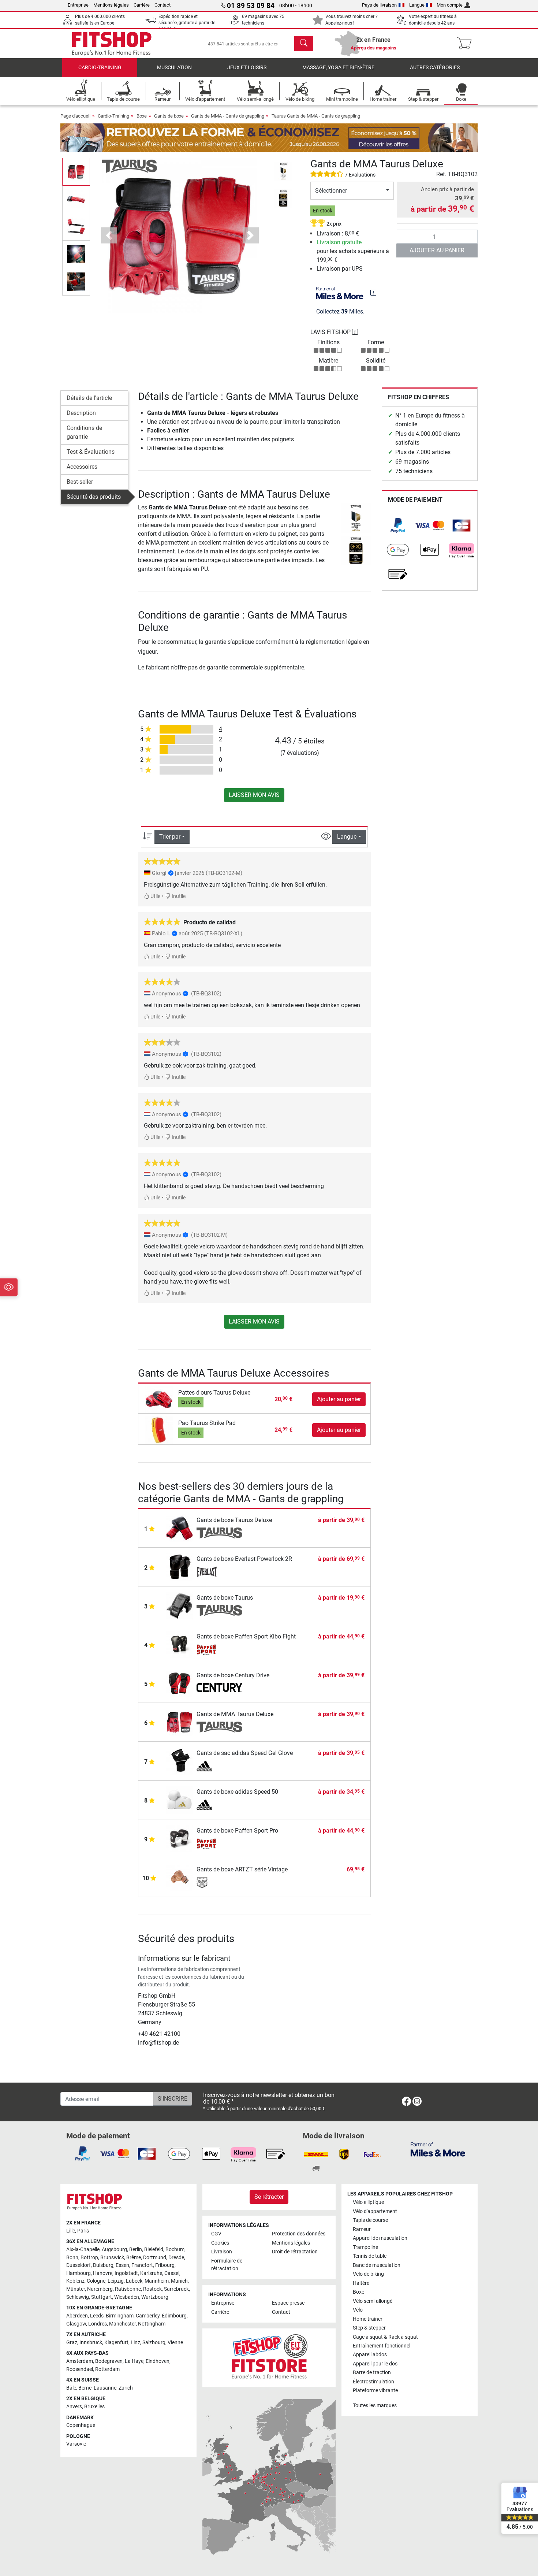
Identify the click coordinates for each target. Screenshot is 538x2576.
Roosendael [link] (80, 2369)
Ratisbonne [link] (128, 2289)
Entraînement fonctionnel (382, 2346)
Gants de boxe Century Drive (233, 1675)
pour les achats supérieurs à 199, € (353, 251)
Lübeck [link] (134, 2281)
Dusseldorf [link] (79, 2265)
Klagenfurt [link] (116, 2343)
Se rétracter (269, 2197)
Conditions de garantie (84, 432)
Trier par (170, 837)
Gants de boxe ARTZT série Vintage (242, 1869)
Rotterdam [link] (107, 2369)
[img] (373, 293)
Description (81, 413)
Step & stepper (369, 2328)
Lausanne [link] (105, 2388)
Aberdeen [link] (77, 2316)
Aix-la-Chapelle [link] (83, 2250)
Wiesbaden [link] (127, 2297)
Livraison (222, 2252)
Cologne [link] (96, 2281)
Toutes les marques (375, 2406)
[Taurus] (130, 166)
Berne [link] (85, 2388)
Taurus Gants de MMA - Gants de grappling (316, 116)
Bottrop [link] (89, 2258)
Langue (417, 5)
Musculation (174, 68)
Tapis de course (370, 2220)
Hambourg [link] (79, 2273)
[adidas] (219, 1766)
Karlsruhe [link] (151, 2273)
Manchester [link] (122, 2324)
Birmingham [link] (120, 2316)
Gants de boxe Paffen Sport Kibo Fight (246, 1636)
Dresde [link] (176, 2258)
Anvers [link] (74, 2407)
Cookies (220, 2243)
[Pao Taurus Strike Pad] (159, 1430)
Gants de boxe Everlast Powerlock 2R (244, 1559)
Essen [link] (122, 2265)
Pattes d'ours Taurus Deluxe (214, 1393)
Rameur (362, 2229)
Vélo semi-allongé (373, 2301)
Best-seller (80, 482)
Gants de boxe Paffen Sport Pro (237, 1831)
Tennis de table (370, 2256)
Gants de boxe (169, 116)
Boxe (142, 116)
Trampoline (365, 2247)
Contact (162, 5)
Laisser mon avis (254, 795)
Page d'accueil (75, 116)
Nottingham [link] (152, 2324)
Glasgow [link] (76, 2324)
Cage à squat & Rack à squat (385, 2337)
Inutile (178, 896)
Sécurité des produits (94, 497)
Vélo (358, 2310)
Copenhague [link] (81, 2425)
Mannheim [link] (157, 2281)
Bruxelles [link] (94, 2407)
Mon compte (450, 5)
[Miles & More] (438, 2149)
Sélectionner (331, 191)
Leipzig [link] (116, 2281)
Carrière (142, 5)
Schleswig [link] (78, 2297)
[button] (76, 172)
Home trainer (368, 2319)
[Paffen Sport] (219, 1649)
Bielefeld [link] (154, 2250)
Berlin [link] (136, 2250)
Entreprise (78, 5)
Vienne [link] (175, 2343)
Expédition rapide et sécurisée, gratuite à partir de (187, 23)
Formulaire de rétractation (227, 2265)
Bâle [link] (71, 2388)
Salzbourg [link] (154, 2343)
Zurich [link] (126, 2388)
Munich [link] (179, 2281)
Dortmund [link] (155, 2258)
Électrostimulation (373, 2382)
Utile (155, 896)
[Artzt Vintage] (219, 1882)
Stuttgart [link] (102, 2297)
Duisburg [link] (103, 2265)
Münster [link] (76, 2289)
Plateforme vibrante (375, 2391)
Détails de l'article (89, 398)
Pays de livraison (379, 5)
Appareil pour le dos (375, 2364)
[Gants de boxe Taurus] (180, 1605)
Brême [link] (134, 2258)
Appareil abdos (370, 2355)
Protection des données (299, 2234)
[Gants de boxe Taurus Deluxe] (180, 1528)
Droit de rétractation (295, 2252)
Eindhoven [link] (158, 2361)
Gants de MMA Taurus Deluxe (235, 1714)
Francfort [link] (142, 2265)
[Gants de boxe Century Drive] (180, 1683)
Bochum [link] (175, 2250)
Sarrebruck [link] (176, 2289)
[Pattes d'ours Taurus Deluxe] (159, 1399)
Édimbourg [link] (174, 2316)
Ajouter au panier (437, 250)
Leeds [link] (97, 2316)
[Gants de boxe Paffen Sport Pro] (180, 1838)
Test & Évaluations (91, 452)
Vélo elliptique (368, 2202)
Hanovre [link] (103, 2273)
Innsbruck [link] (91, 2343)
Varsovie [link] (76, 2444)
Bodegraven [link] (109, 2361)
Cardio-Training (100, 68)
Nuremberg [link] (100, 2289)
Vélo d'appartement (375, 2211)
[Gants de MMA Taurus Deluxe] (180, 1722)
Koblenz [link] (75, 2281)
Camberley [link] (148, 2316)
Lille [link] (71, 2231)
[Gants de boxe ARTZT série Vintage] (180, 1877)
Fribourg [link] (165, 2265)
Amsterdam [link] (80, 2361)
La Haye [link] (134, 2361)
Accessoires (82, 467)
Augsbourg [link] (114, 2250)
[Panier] (466, 44)
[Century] (219, 1688)
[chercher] (304, 44)
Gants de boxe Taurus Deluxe (234, 1520)
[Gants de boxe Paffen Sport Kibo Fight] (180, 1644)
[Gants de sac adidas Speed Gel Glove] (180, 1761)
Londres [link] (98, 2324)
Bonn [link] (72, 2258)
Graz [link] (72, 2343)
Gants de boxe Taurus (225, 1598)
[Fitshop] (112, 43)
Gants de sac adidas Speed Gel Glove (245, 1753)
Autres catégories (435, 68)
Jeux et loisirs (247, 68)
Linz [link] (135, 2343)
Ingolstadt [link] (126, 2273)
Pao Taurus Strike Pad (207, 1423)
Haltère (361, 2283)
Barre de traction (372, 2373)
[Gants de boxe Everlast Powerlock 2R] (180, 1567)
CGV (216, 2234)
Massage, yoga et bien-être (338, 68)
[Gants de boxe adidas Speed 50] (180, 1799)
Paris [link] (83, 2231)
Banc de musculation (377, 2265)
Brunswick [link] (112, 2258)
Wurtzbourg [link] (155, 2297)
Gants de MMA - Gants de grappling (228, 116)
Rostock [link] (152, 2289)
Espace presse (288, 2303)
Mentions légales (111, 5)
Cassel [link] (172, 2273)
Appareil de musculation (380, 2238)
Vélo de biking (368, 2274)
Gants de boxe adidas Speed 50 (237, 1792)
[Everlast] (219, 1572)
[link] (398, 526)
